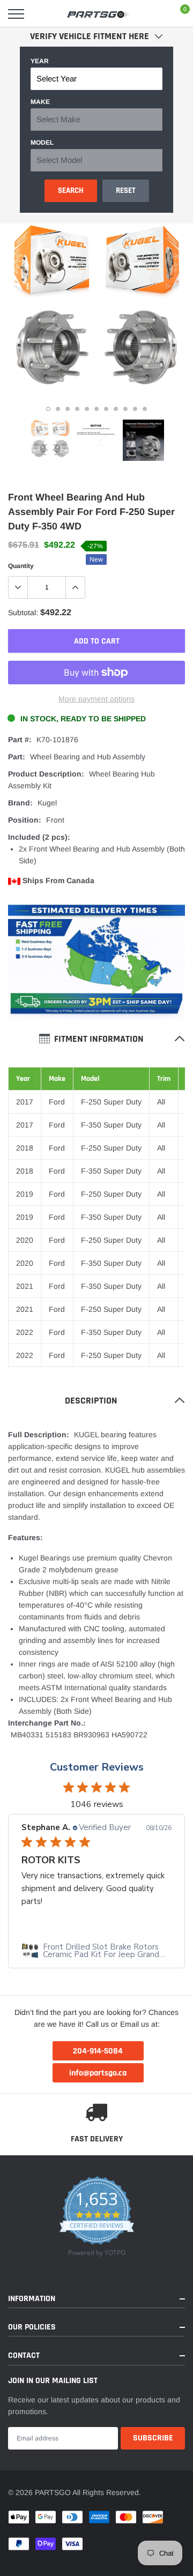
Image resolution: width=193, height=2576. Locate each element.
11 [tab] (145, 409)
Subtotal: (23, 613)
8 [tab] (116, 409)
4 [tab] (77, 409)
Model (42, 143)
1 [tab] (48, 409)
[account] (155, 14)
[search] (41, 14)
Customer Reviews (97, 1767)
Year (40, 61)
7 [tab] (106, 409)
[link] (50, 440)
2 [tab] (58, 409)
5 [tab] (87, 409)
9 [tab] (125, 409)
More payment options (96, 699)
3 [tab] (68, 409)
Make (40, 102)
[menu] (16, 14)
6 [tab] (96, 409)
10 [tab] (135, 409)
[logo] (99, 14)
